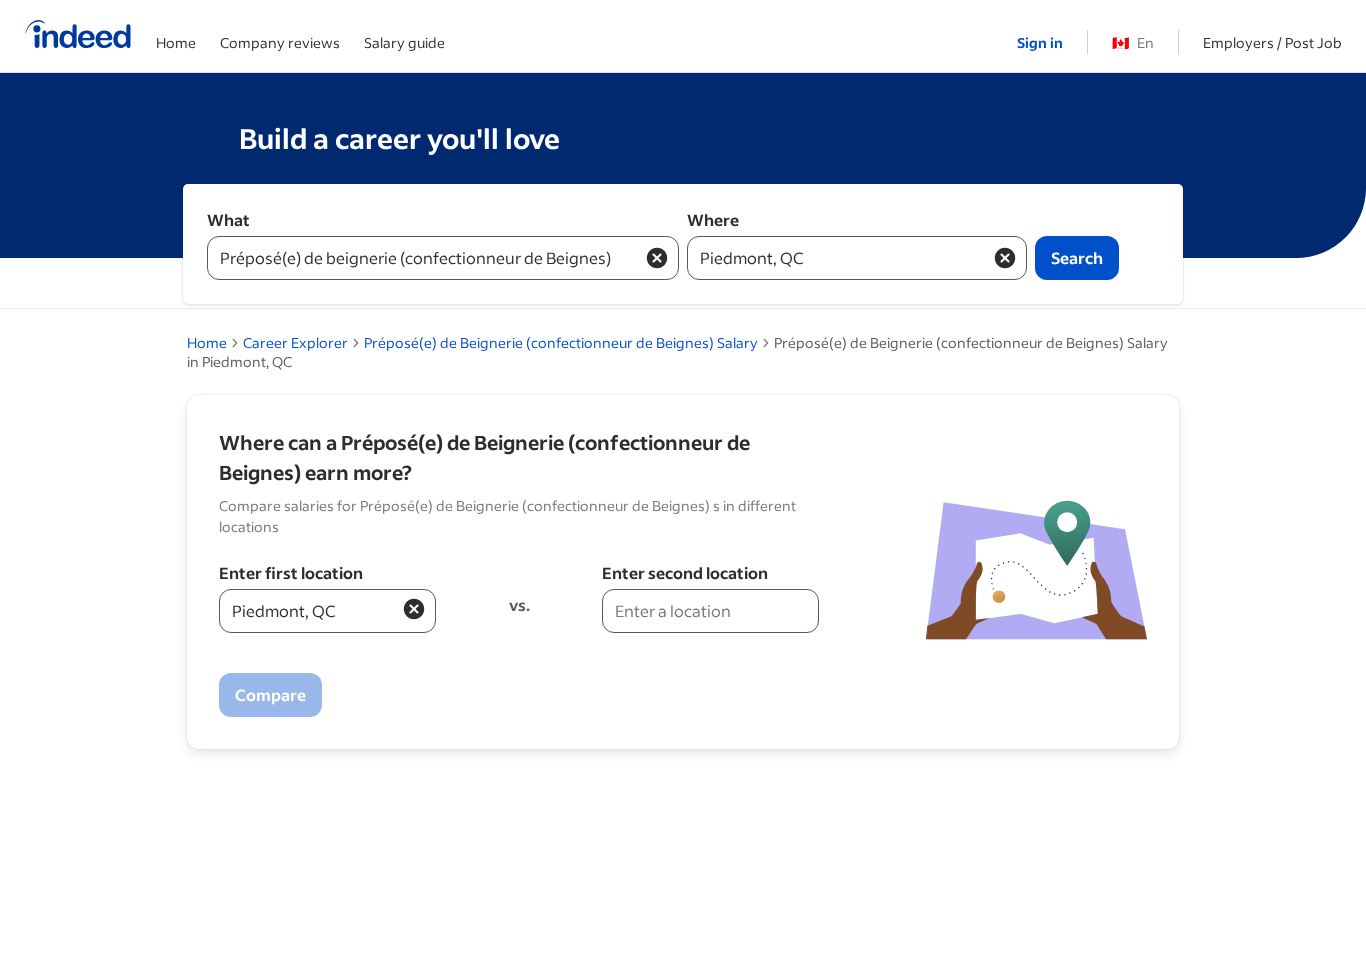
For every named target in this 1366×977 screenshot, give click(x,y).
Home (176, 42)
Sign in (1040, 42)
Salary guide (404, 42)
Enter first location (291, 572)
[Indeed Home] (78, 36)
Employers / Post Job (1272, 42)
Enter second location (685, 572)
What (228, 219)
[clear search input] (657, 258)
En (1133, 42)
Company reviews (280, 42)
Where (713, 219)
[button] (414, 609)
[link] (561, 342)
